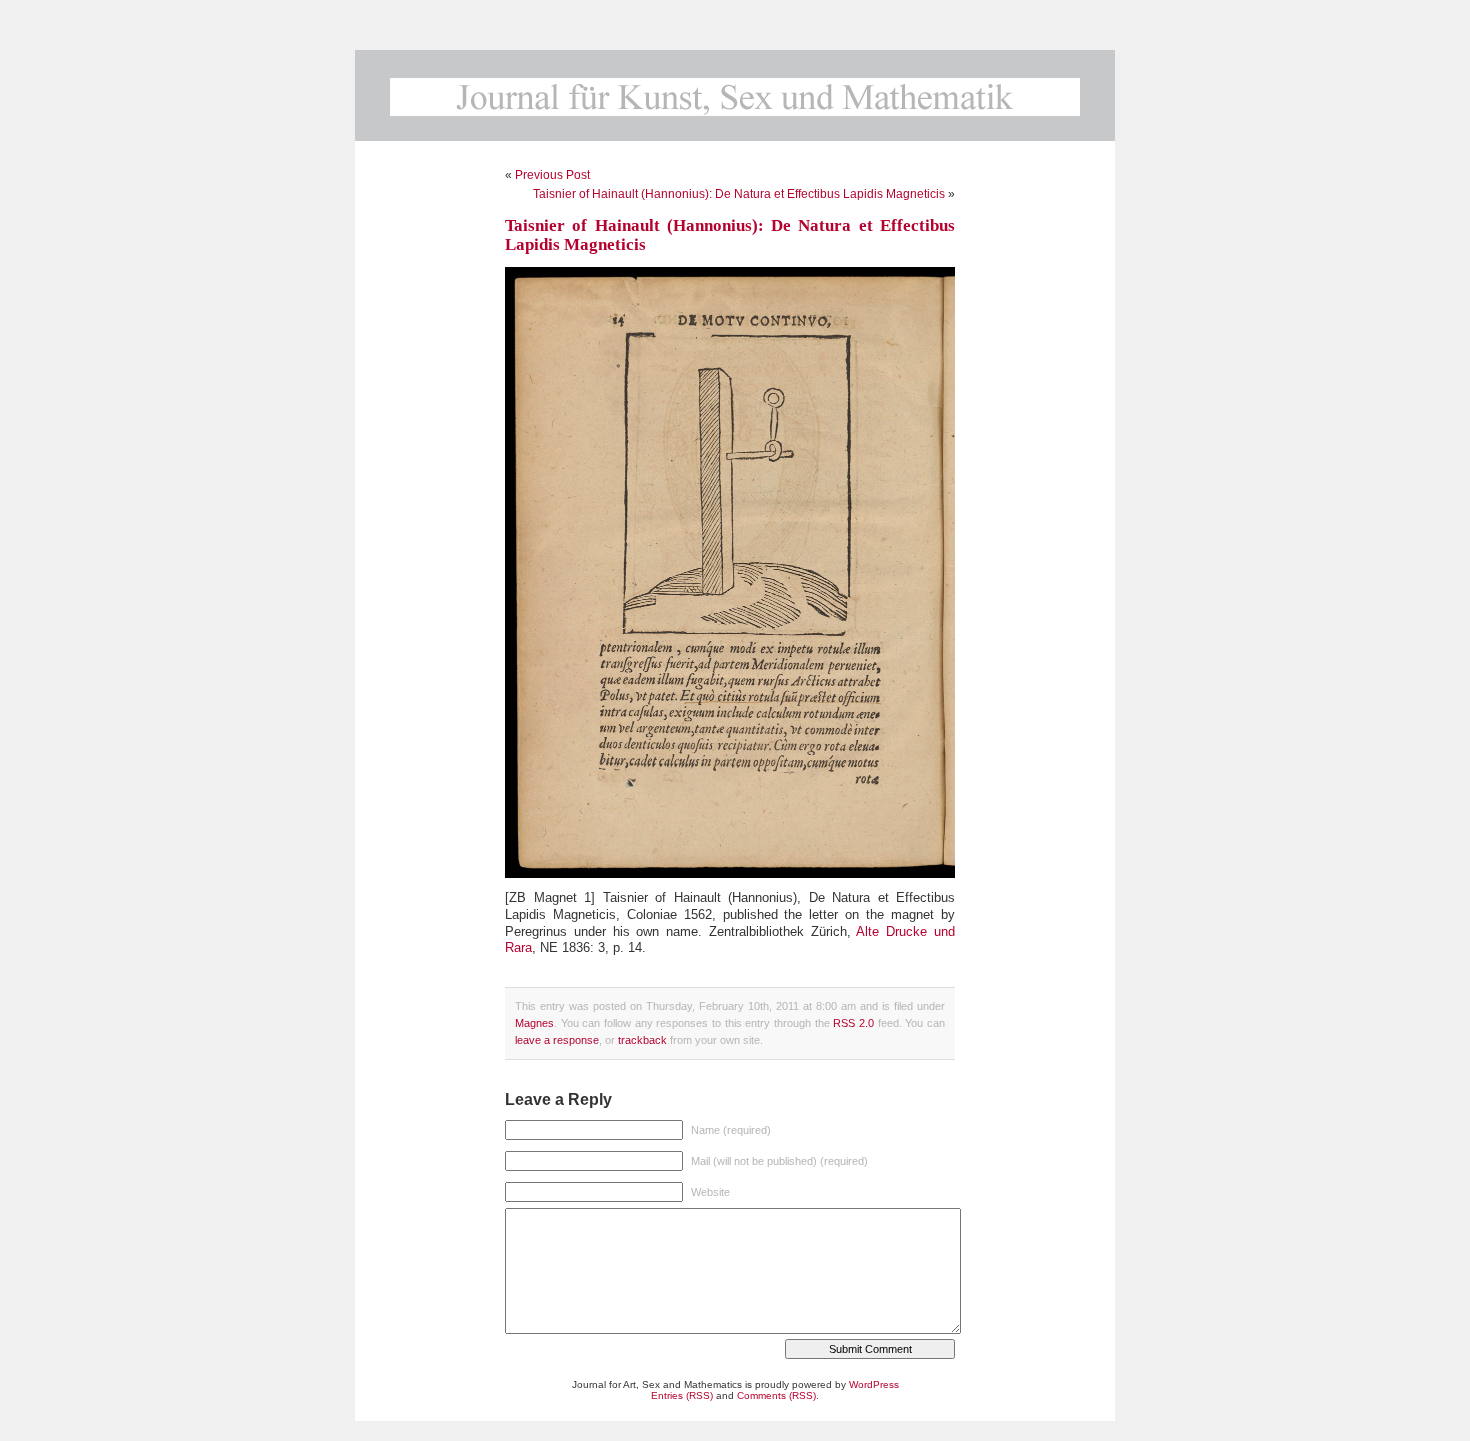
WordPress (874, 1384)
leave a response (557, 1040)
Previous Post (552, 175)
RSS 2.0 (853, 1023)
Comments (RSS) (776, 1395)
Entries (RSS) (682, 1395)
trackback (642, 1040)
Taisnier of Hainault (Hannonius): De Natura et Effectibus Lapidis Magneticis (739, 194)
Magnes (534, 1023)
